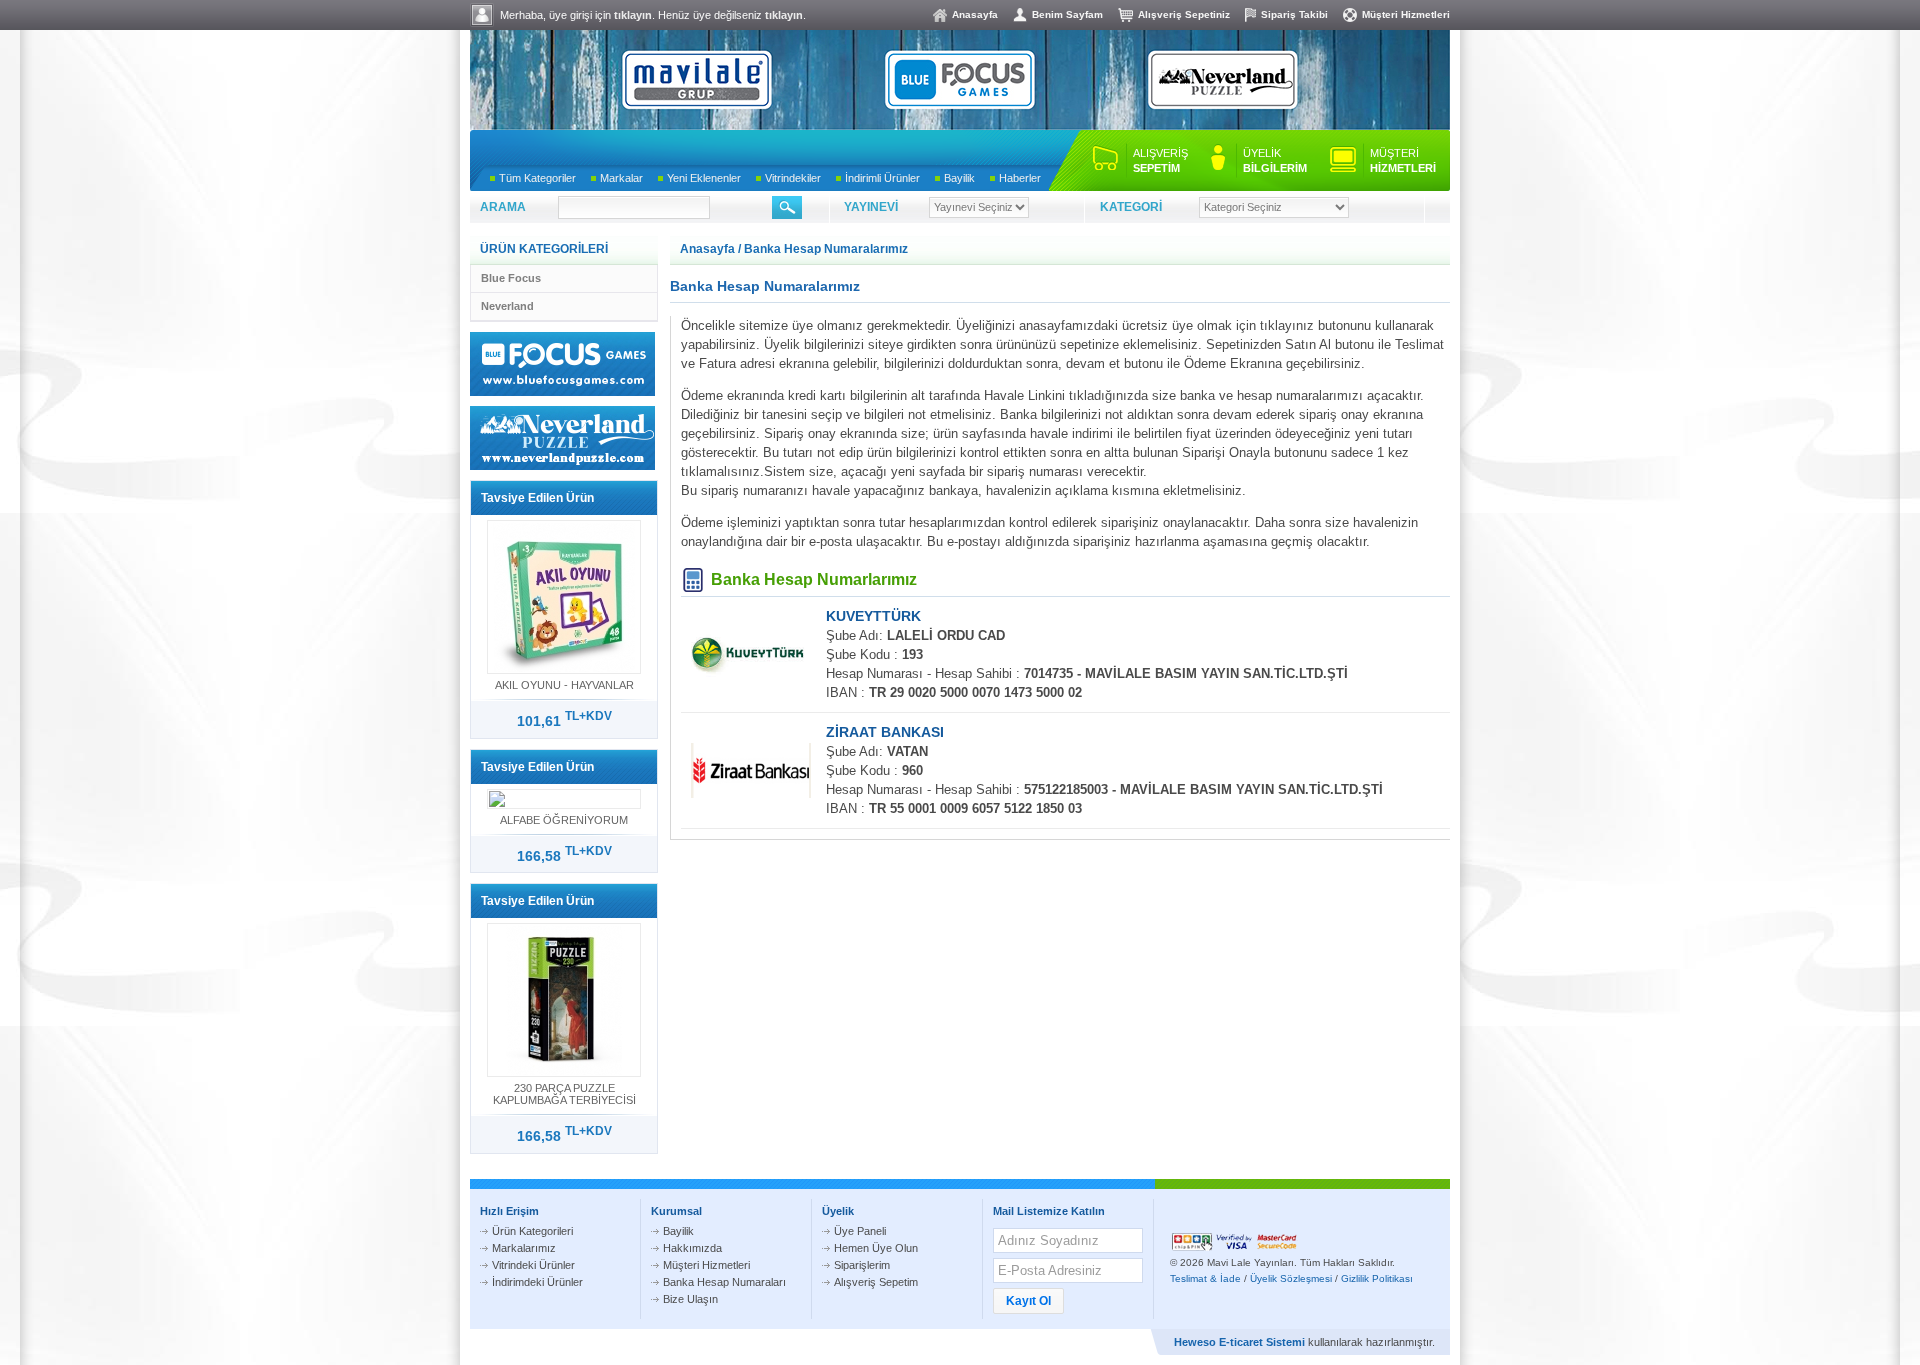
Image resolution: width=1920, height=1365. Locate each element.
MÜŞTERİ (1403, 160)
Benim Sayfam (1067, 14)
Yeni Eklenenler (704, 178)
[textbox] (634, 207)
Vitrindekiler (793, 178)
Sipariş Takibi (1294, 14)
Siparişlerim (862, 1265)
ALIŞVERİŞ (1160, 160)
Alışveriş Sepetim (876, 1282)
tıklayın (633, 15)
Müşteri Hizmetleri (1406, 14)
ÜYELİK (1275, 160)
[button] (1028, 1301)
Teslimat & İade (1205, 1278)
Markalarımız (524, 1248)
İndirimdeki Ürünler (537, 1282)
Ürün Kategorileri (532, 1231)
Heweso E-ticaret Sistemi (1239, 1342)
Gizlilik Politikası (1377, 1278)
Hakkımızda (692, 1248)
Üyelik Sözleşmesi (1291, 1278)
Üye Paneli (860, 1231)
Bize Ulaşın (690, 1299)
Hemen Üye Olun (876, 1248)
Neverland (507, 306)
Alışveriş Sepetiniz (1184, 14)
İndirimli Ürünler (882, 178)
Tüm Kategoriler (537, 178)
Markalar (621, 178)
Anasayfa (975, 14)
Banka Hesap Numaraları (724, 1282)
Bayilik (959, 178)
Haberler (1020, 178)
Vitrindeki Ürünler (533, 1265)
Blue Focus (511, 278)
